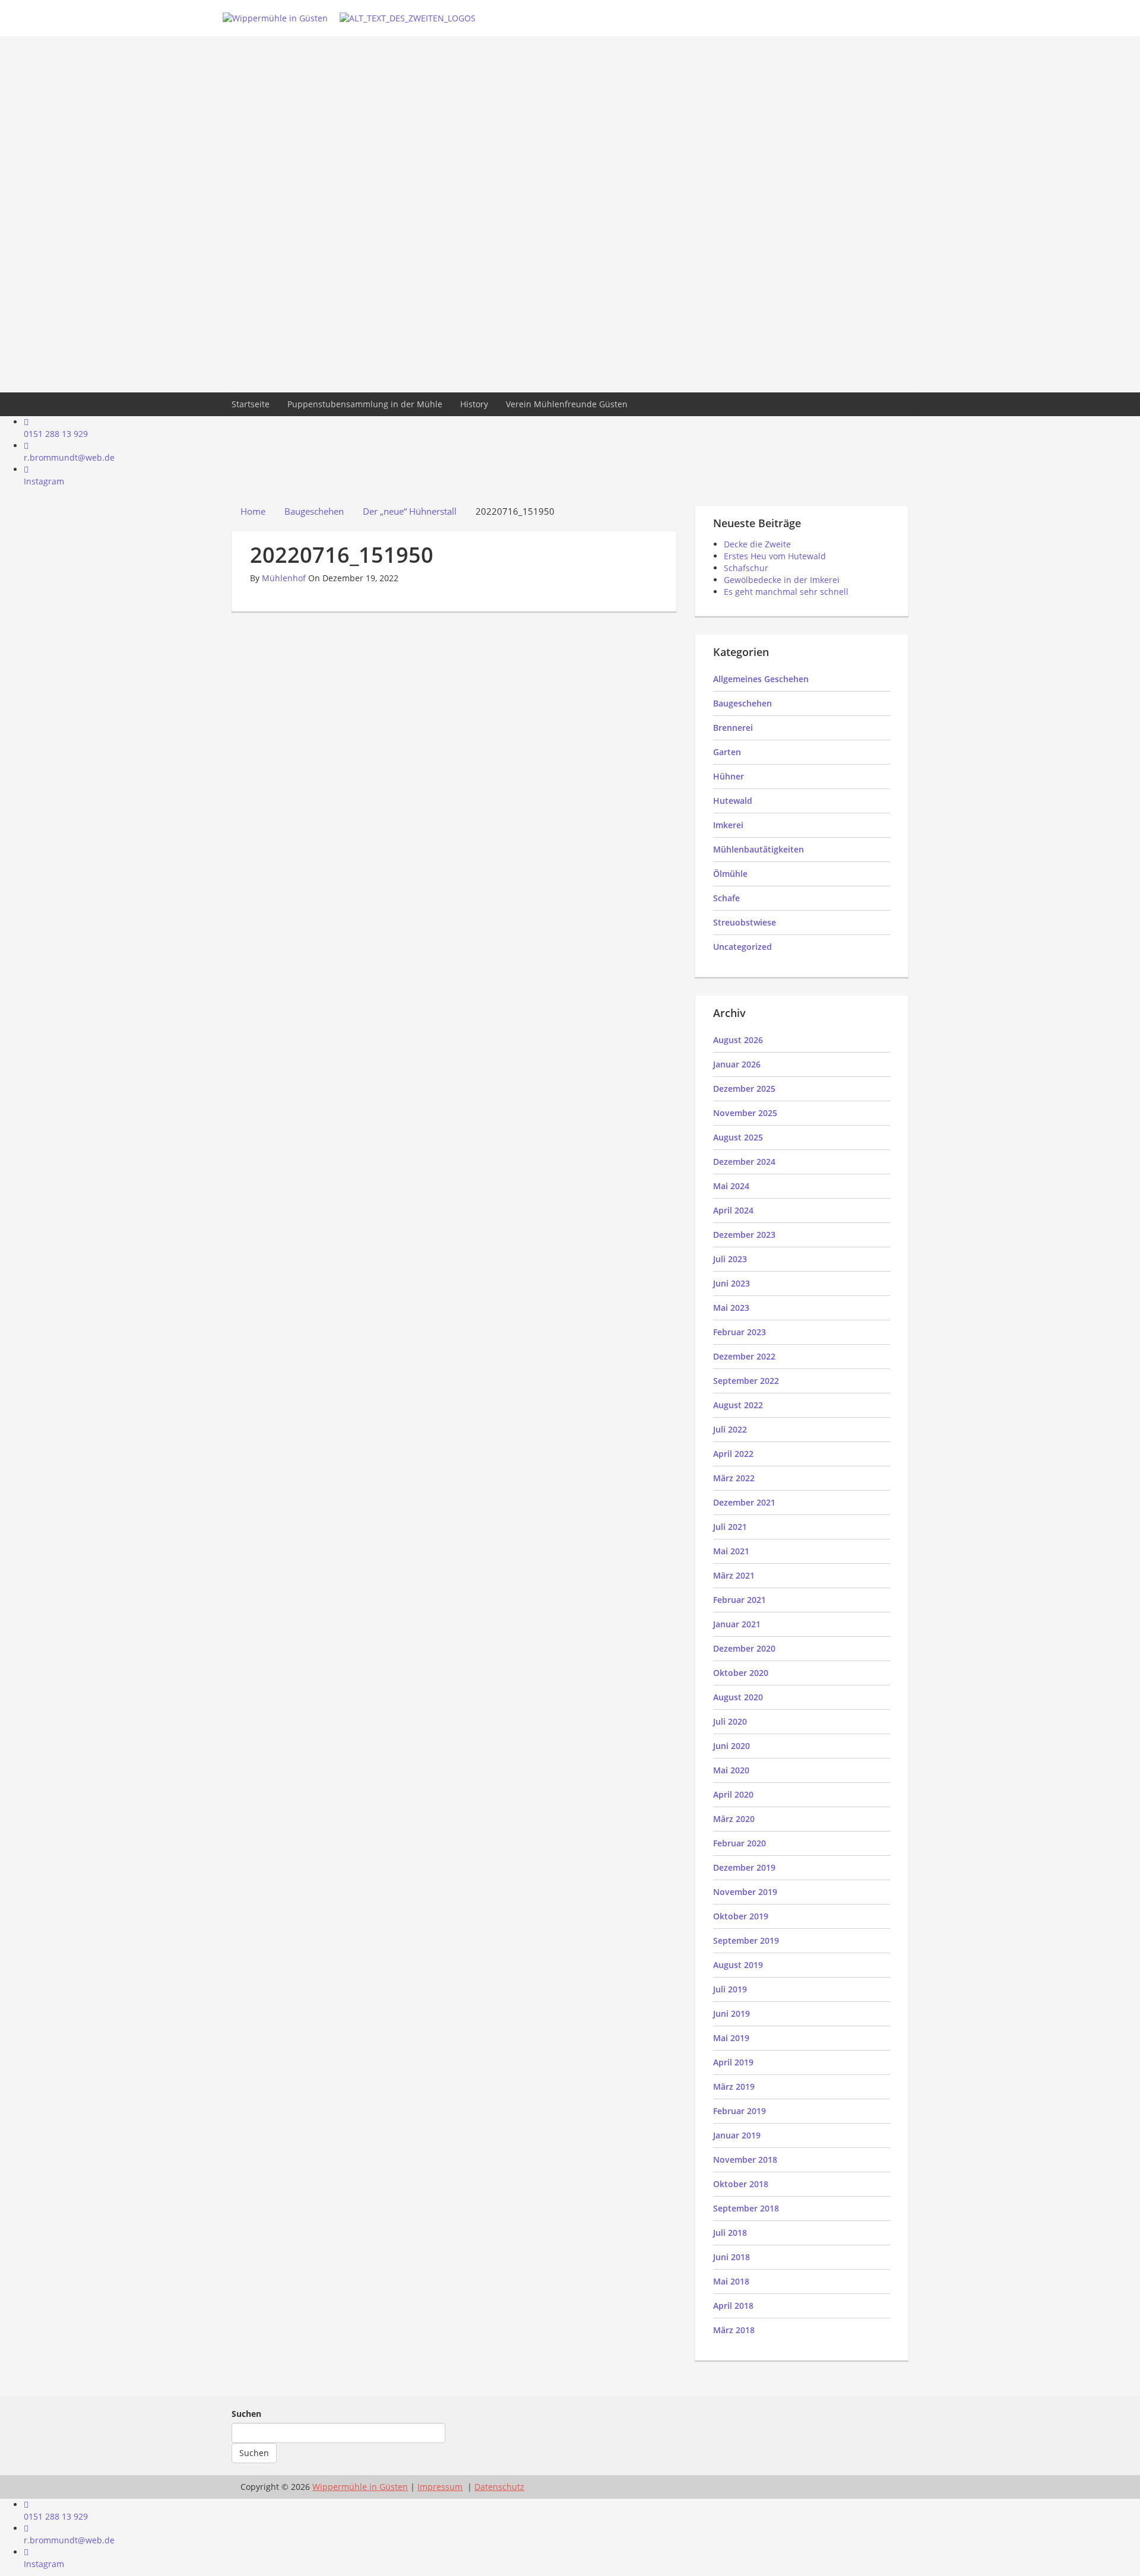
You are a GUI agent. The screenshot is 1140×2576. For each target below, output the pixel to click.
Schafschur (746, 568)
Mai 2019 (731, 2038)
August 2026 (738, 1040)
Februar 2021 (740, 1600)
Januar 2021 (737, 1624)
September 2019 (746, 1940)
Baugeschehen (742, 703)
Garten (727, 752)
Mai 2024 (731, 1186)
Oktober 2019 (741, 1916)
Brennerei (733, 728)
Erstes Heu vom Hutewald (775, 556)
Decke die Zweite (757, 544)
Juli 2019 (730, 1989)
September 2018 (746, 2208)
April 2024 (733, 1210)
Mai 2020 (731, 1770)
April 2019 (733, 2062)
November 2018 (745, 2160)
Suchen (246, 2414)
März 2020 (734, 1819)
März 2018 (734, 2330)
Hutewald (733, 801)
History (474, 404)
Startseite (251, 404)
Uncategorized (742, 947)
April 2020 (733, 1794)
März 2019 (734, 2087)
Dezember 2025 (744, 1089)
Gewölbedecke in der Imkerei (782, 580)
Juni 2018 (731, 2257)
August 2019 (738, 1965)
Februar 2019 (740, 2111)
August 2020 (738, 1697)
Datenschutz (499, 2487)
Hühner (729, 776)
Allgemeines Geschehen (761, 679)
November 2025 (745, 1113)
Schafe (726, 898)
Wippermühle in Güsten (360, 2487)
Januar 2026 (737, 1064)
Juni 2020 (731, 1746)
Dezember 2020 (744, 1648)
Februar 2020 (740, 1843)
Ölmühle (730, 874)
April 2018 (733, 2306)
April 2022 (733, 1454)
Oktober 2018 (741, 2184)
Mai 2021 (731, 1551)
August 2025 (738, 1137)
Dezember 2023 (744, 1235)
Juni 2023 (731, 1283)
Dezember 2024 (744, 1162)
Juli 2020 (730, 1721)
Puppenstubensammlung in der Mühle (365, 404)
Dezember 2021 (744, 1502)
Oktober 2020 (741, 1673)
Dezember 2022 (744, 1356)
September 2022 (746, 1381)
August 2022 (738, 1405)
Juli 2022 (730, 1429)
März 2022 (734, 1478)
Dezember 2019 (744, 1867)
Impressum (440, 2487)
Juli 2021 (730, 1527)
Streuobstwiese (745, 922)
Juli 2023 (730, 1259)
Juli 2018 (730, 2233)
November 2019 (745, 1892)
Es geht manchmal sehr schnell (786, 592)
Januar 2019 (737, 2135)
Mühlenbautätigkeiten (759, 849)
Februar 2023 (740, 1332)
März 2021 (734, 1575)
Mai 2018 (731, 2281)
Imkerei (728, 825)
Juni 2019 (731, 2013)
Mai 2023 (731, 1308)
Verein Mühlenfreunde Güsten (567, 404)
